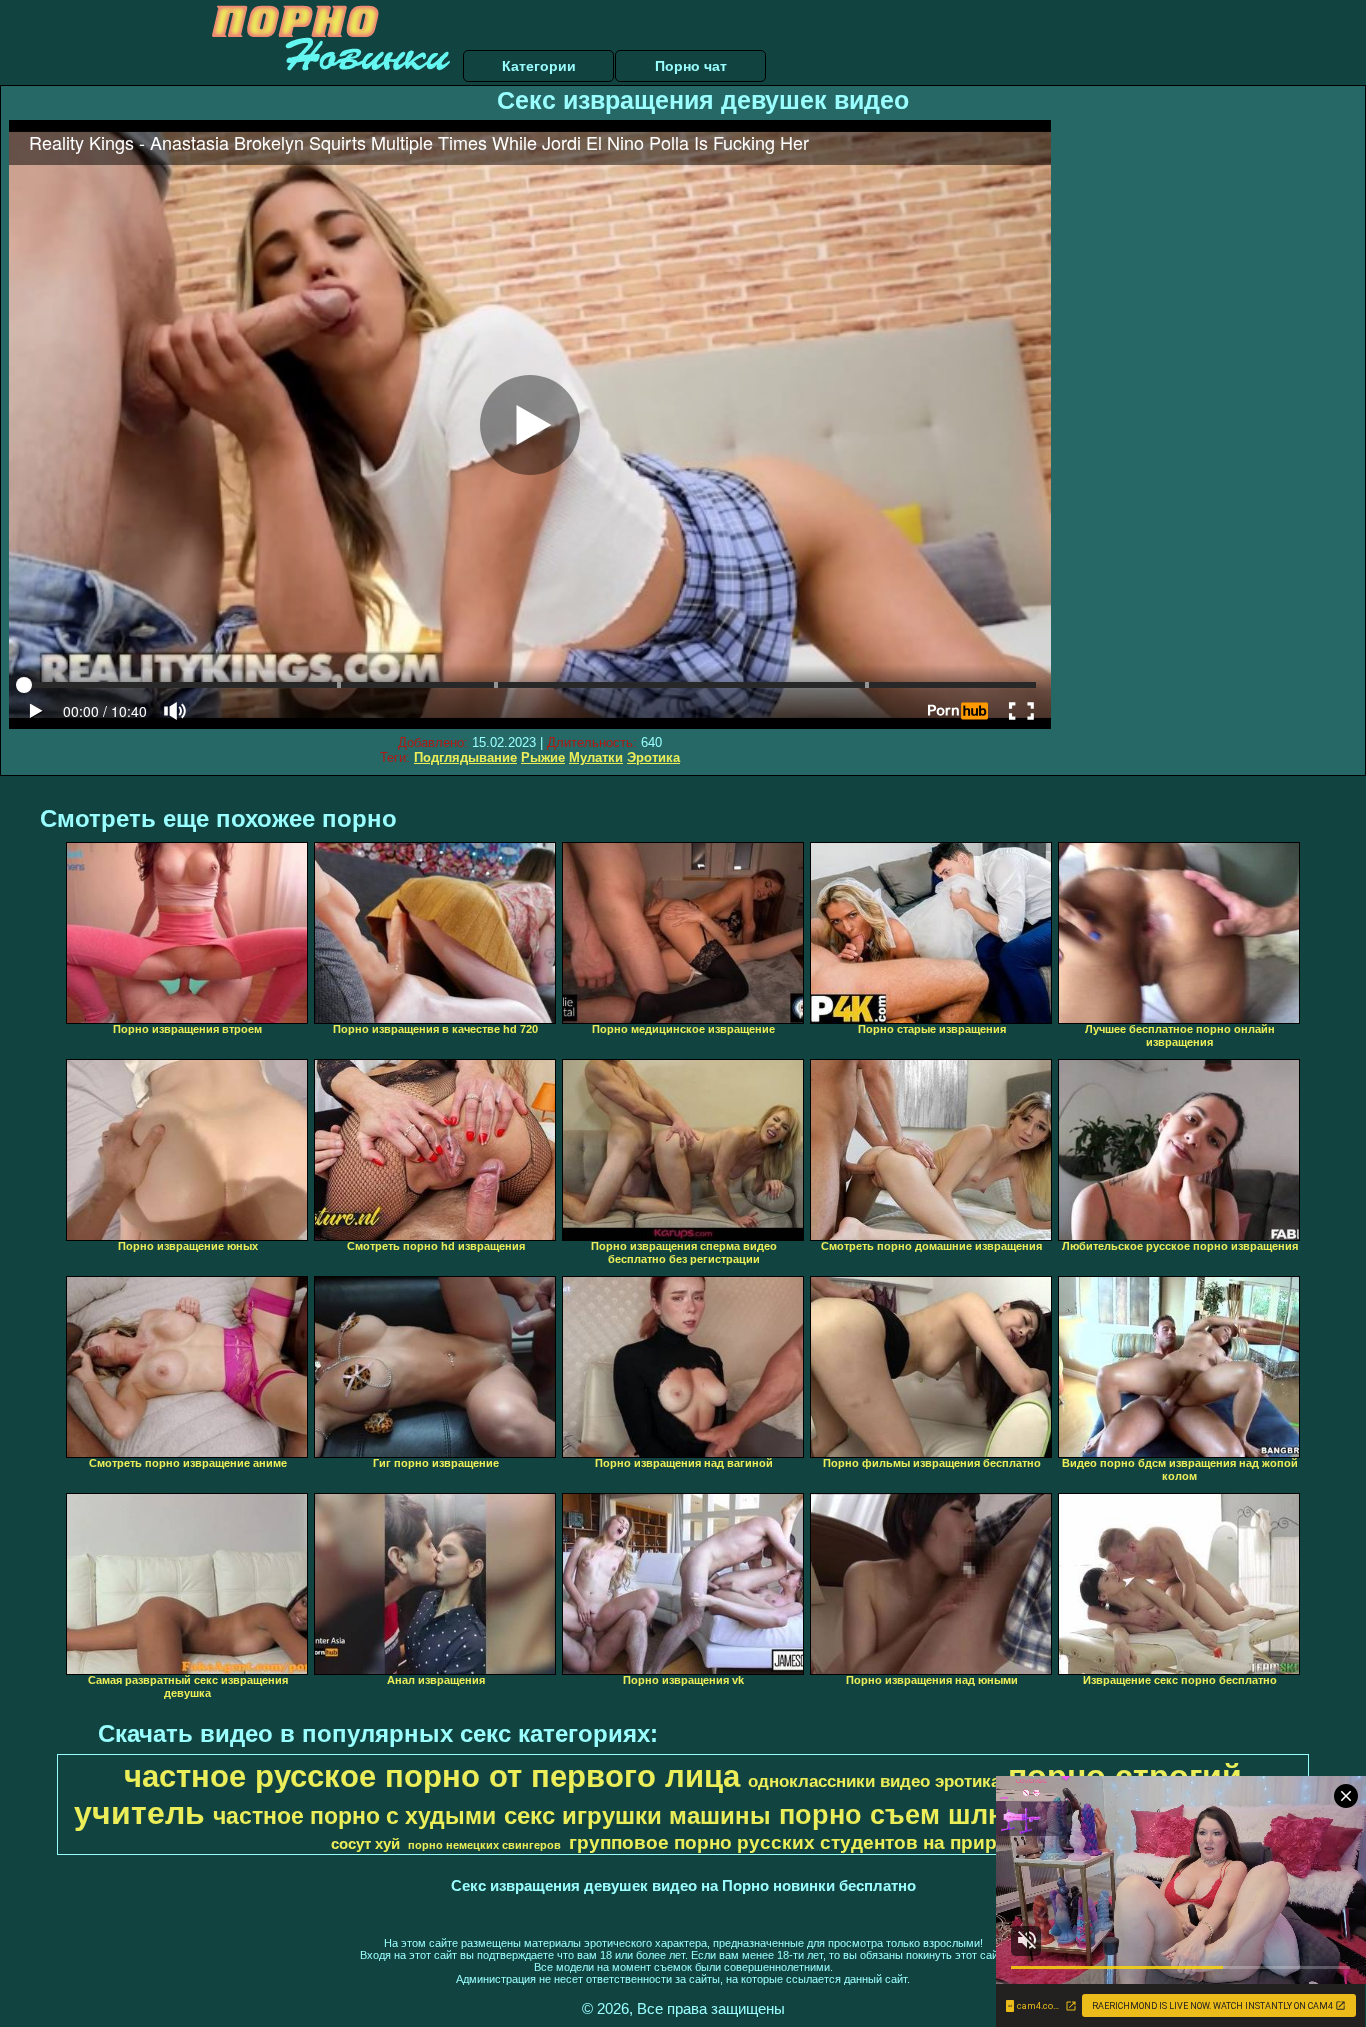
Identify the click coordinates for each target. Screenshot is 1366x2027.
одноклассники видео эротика (874, 1781)
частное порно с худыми (354, 1816)
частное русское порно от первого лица (432, 1776)
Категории (539, 66)
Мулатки (596, 757)
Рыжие (543, 757)
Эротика (653, 757)
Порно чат (691, 66)
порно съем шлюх (902, 1815)
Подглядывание (465, 757)
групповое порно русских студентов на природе (800, 1842)
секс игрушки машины (637, 1815)
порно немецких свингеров (484, 1845)
